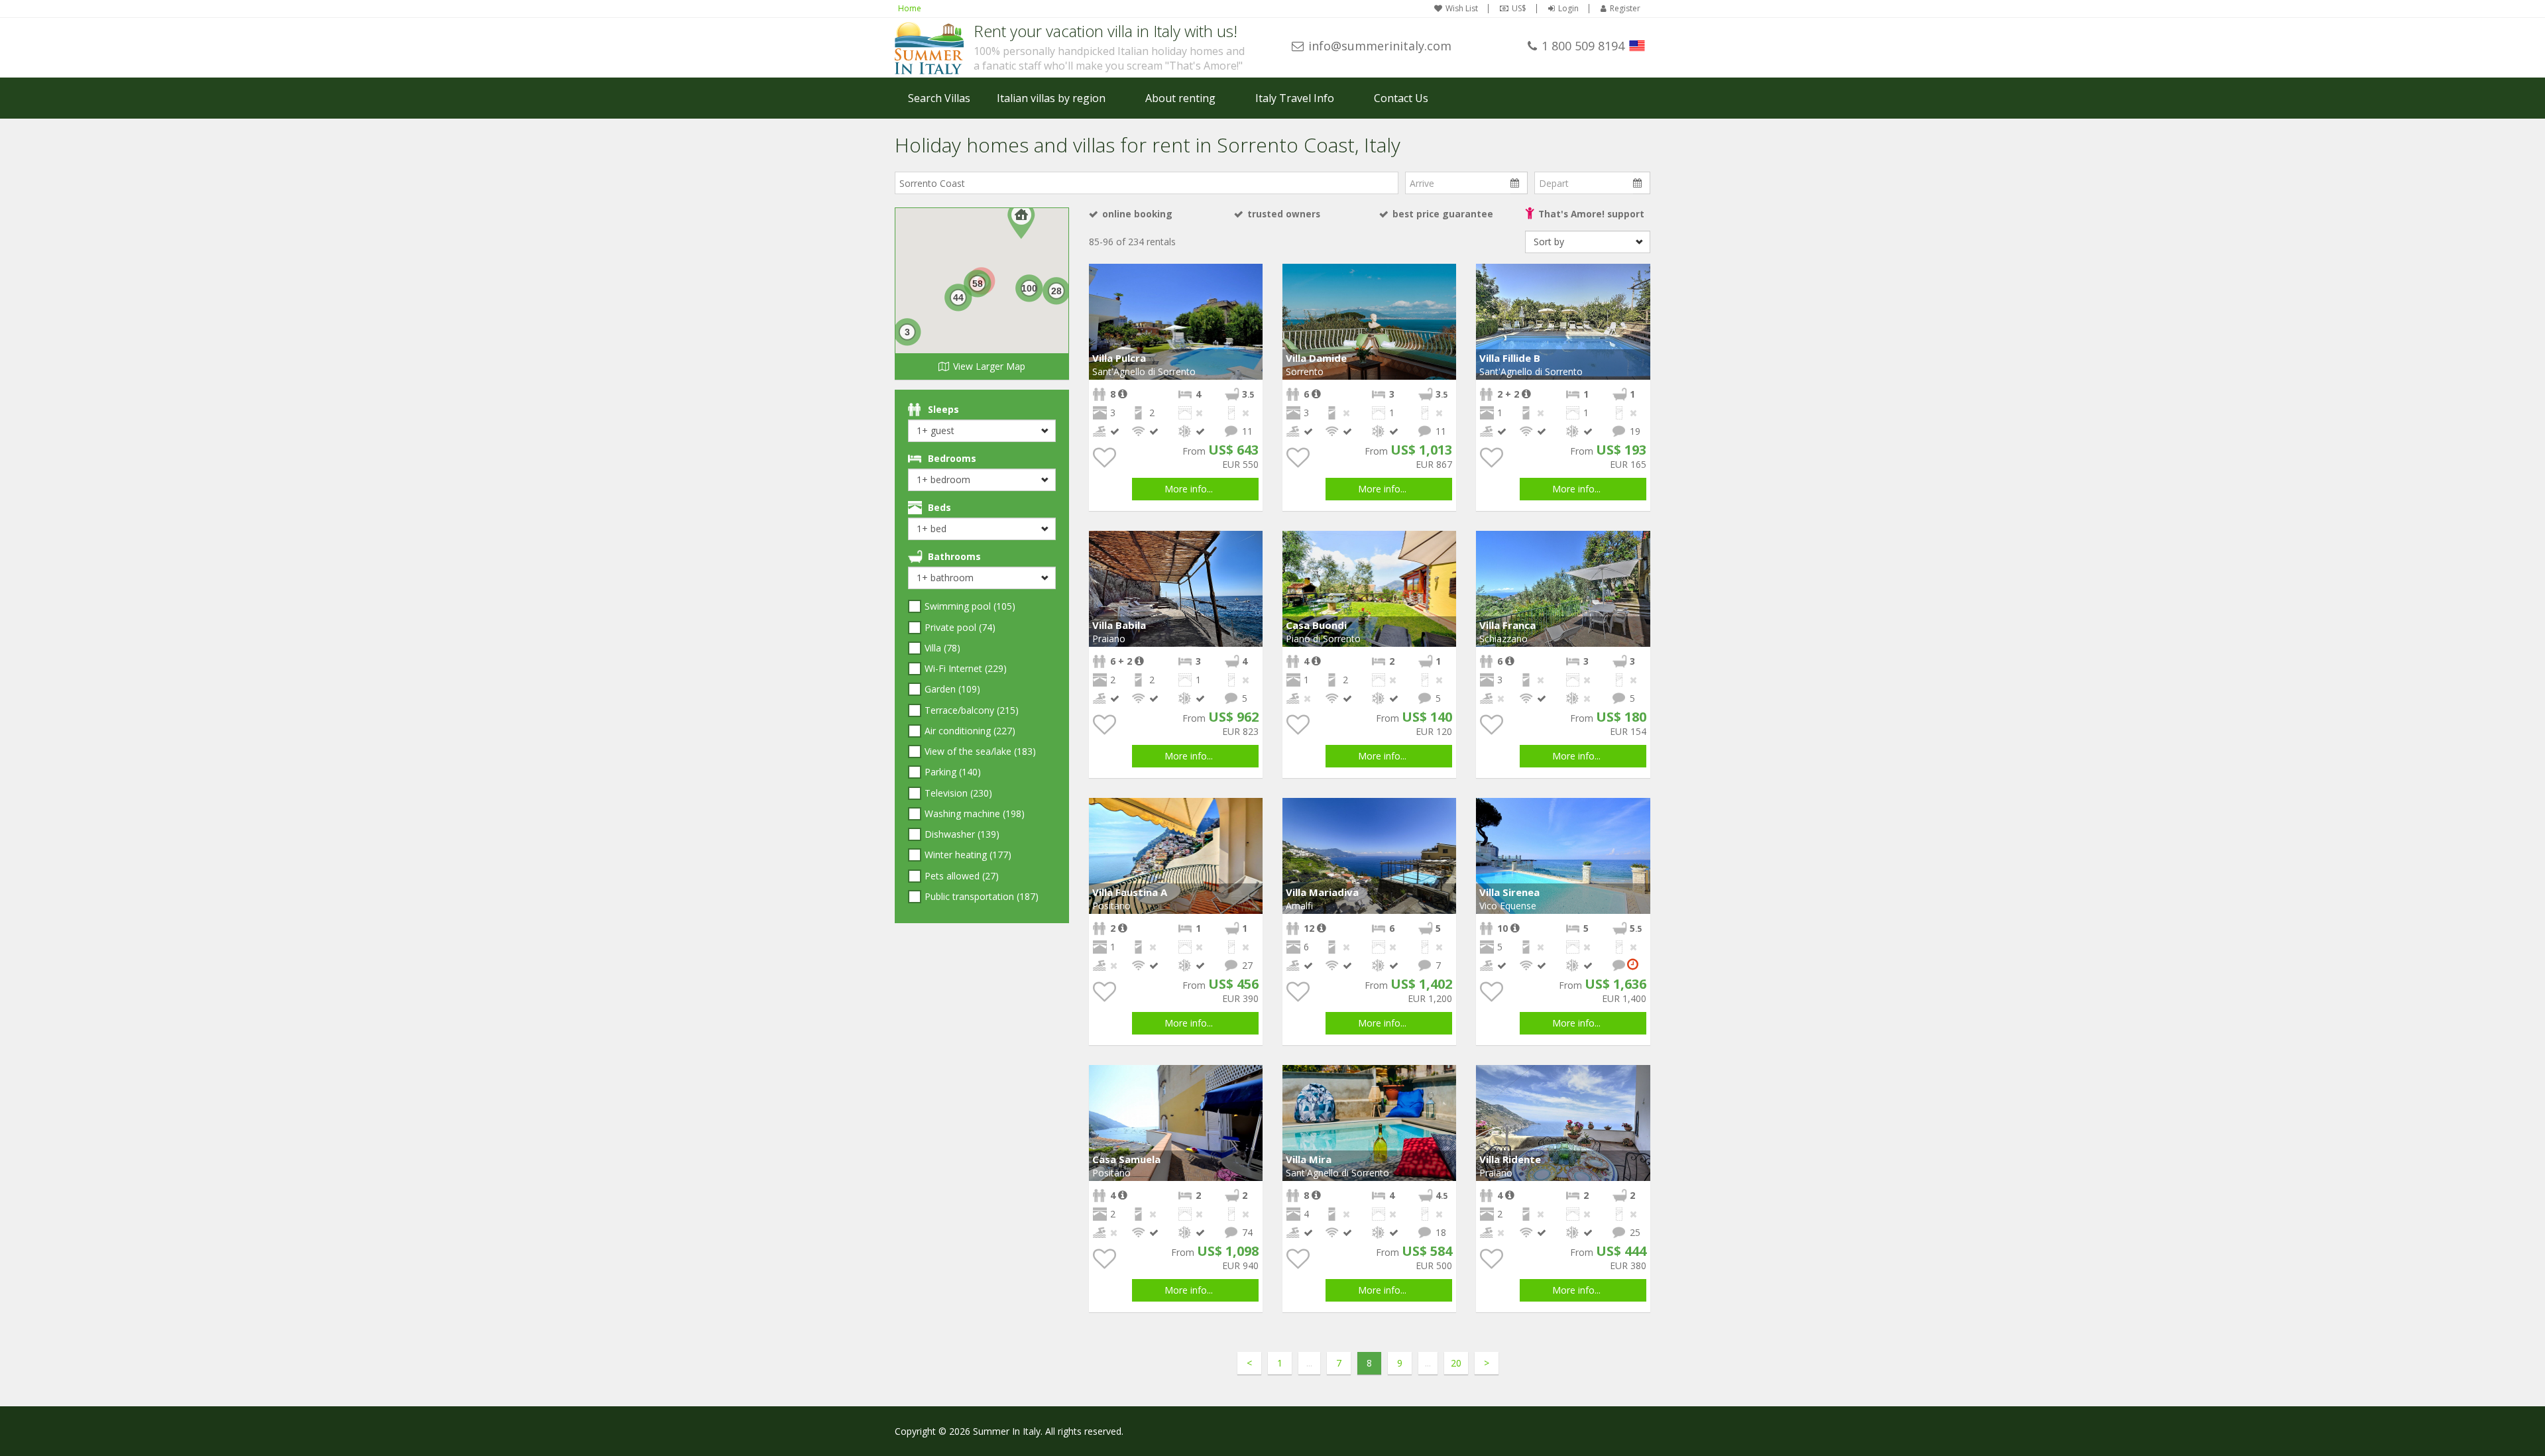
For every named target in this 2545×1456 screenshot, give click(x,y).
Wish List (1462, 9)
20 (1456, 1363)
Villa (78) (942, 648)
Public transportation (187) (982, 896)
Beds (939, 507)
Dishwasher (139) (962, 834)
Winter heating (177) (968, 855)
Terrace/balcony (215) (972, 710)
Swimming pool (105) (970, 606)
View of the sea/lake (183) (980, 751)
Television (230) (958, 793)
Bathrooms (954, 556)
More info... (1189, 489)
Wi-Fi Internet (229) (966, 668)
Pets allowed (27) (962, 876)
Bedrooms (952, 458)
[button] (1251, 276)
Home (910, 8)
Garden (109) (952, 689)
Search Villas (939, 98)
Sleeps (943, 409)
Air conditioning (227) (970, 731)
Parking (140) (953, 772)
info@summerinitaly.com (1380, 46)
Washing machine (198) (975, 813)
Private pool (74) (960, 627)
